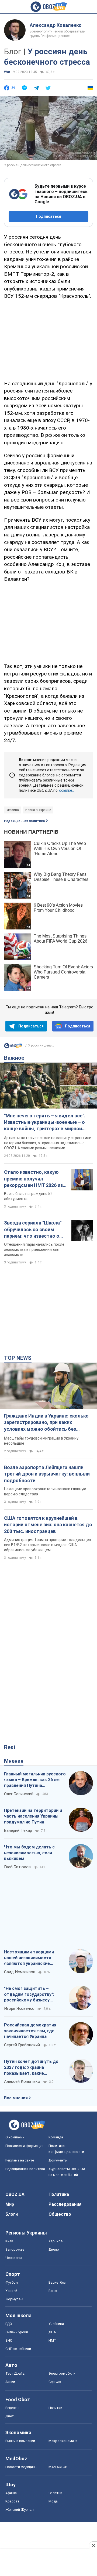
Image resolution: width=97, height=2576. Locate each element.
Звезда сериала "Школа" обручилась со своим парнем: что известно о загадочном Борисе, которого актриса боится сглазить (34, 1230)
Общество (60, 2214)
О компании (15, 2137)
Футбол (12, 2282)
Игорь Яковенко (19, 2008)
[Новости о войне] (13, 1047)
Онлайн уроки (17, 2332)
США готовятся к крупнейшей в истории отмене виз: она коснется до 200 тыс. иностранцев (48, 1525)
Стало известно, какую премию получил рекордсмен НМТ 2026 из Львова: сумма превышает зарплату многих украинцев (36, 1179)
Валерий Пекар (18, 1830)
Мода (53, 2501)
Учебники (56, 2324)
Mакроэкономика (63, 2441)
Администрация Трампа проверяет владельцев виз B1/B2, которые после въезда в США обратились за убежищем (48, 1545)
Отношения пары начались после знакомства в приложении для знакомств (34, 1249)
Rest (10, 1747)
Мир (10, 2204)
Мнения (14, 1761)
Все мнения (16, 2098)
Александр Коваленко (56, 25)
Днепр (54, 2249)
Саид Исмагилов (20, 1972)
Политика (59, 2194)
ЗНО (9, 2340)
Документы (58, 2160)
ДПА (52, 2332)
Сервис (55, 2382)
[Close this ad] (93, 2545)
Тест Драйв (15, 2373)
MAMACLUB (58, 2467)
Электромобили (62, 2373)
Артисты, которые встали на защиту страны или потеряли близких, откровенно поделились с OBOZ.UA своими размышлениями (48, 1143)
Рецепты (12, 2408)
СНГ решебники (18, 2349)
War (7, 72)
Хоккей (11, 2291)
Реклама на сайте (20, 2160)
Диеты (11, 2416)
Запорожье (15, 2249)
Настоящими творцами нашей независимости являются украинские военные (29, 1958)
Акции (10, 2382)
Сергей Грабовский (22, 2045)
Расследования (65, 2204)
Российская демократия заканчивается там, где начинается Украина (30, 2031)
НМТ (52, 2340)
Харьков (56, 2241)
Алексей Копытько (22, 2081)
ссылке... (67, 790)
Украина (13, 810)
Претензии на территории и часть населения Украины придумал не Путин (33, 1816)
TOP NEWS (18, 1358)
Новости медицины (21, 2467)
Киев (9, 2241)
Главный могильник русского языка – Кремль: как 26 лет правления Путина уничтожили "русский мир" (35, 1780)
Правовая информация (24, 2146)
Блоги (12, 2214)
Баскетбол (57, 2282)
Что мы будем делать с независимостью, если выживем (29, 1853)
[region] (48, 339)
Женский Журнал (20, 2510)
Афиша (11, 2493)
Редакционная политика (24, 821)
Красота (12, 2501)
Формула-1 (14, 2299)
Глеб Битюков (17, 1867)
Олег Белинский (19, 1794)
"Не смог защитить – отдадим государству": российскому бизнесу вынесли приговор (29, 1994)
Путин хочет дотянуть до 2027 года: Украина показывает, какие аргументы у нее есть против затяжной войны (31, 2068)
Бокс (53, 2291)
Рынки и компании (20, 2441)
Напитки (55, 2408)
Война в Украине (38, 810)
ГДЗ (9, 2324)
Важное (14, 1058)
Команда (56, 2137)
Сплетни (55, 2493)
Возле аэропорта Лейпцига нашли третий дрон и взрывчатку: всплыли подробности (47, 1474)
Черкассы (14, 2258)
